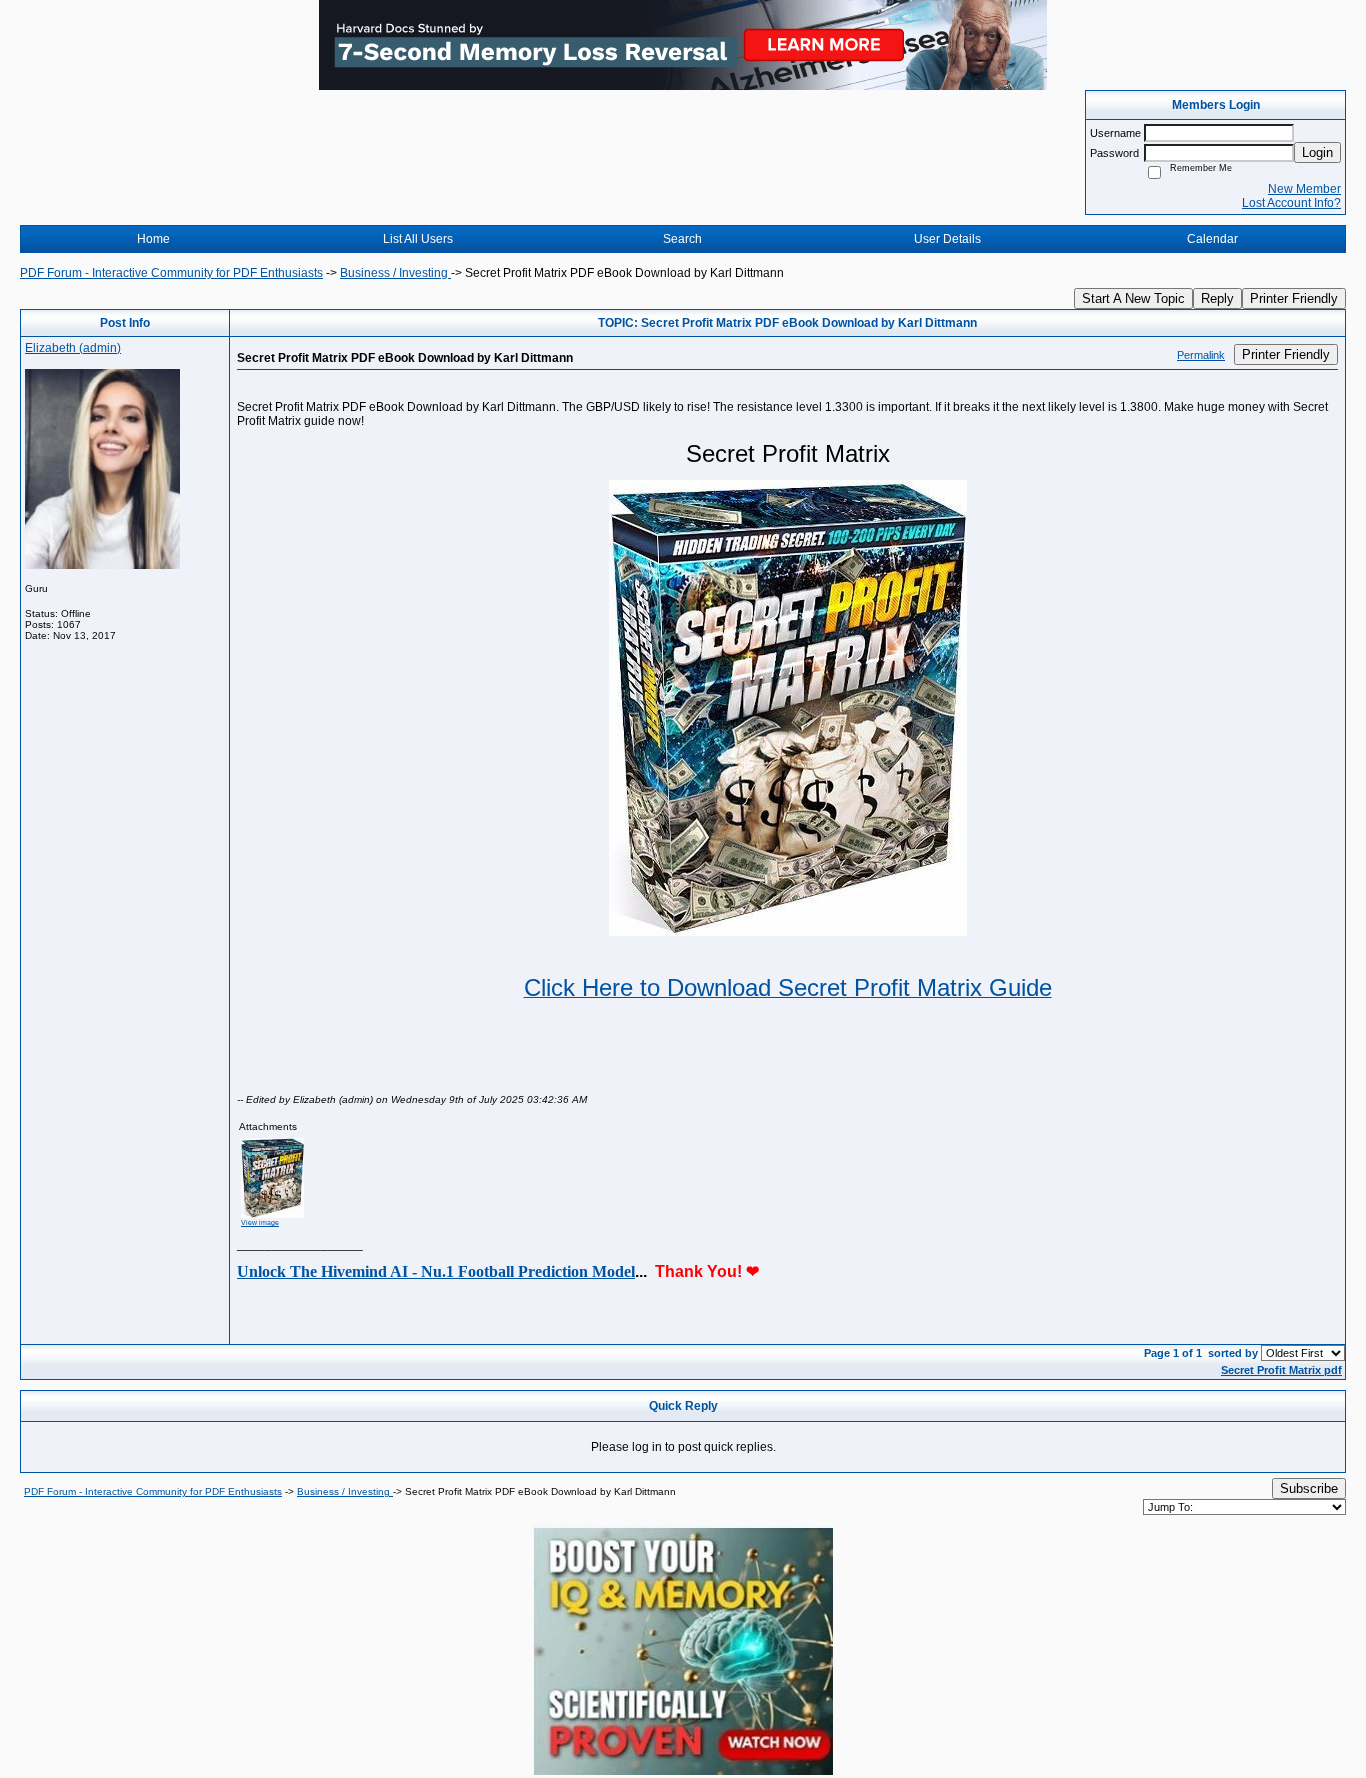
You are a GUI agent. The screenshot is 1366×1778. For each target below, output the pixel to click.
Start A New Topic (1133, 298)
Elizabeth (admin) (73, 348)
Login (1317, 152)
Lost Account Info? (1291, 203)
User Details (947, 239)
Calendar (1212, 239)
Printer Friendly (1294, 298)
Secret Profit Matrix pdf (1281, 1370)
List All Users (418, 239)
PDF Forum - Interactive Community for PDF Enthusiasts (171, 273)
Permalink (1201, 355)
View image (260, 1222)
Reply (1217, 298)
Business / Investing (395, 273)
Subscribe (1309, 1488)
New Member (1304, 189)
